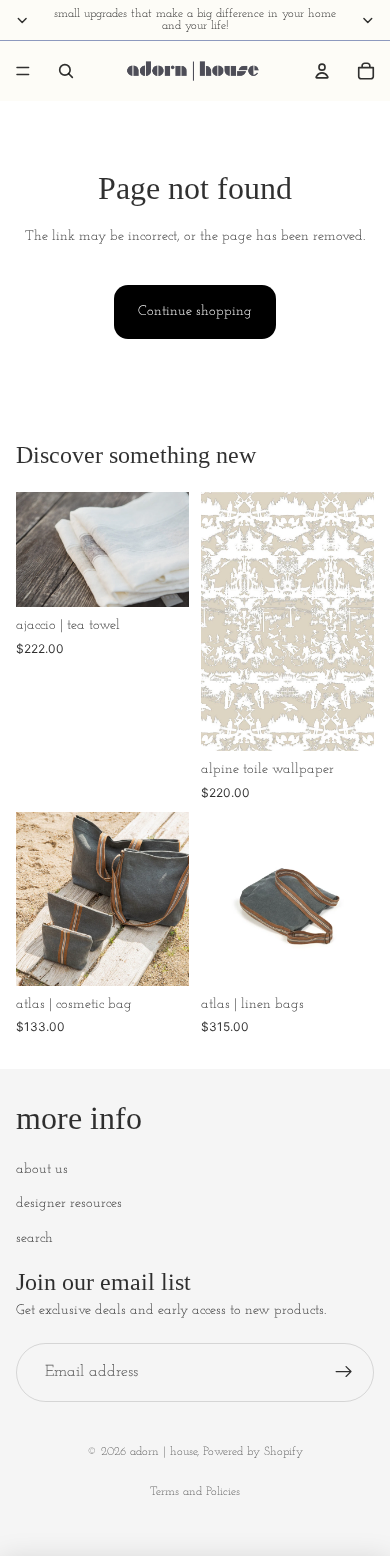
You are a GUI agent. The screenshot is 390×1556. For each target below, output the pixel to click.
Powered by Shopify (253, 1452)
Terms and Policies (195, 1492)
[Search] (66, 71)
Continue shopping (195, 311)
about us (42, 1169)
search (34, 1238)
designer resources (69, 1203)
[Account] (322, 71)
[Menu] (23, 71)
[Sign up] (344, 1373)
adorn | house (163, 1452)
